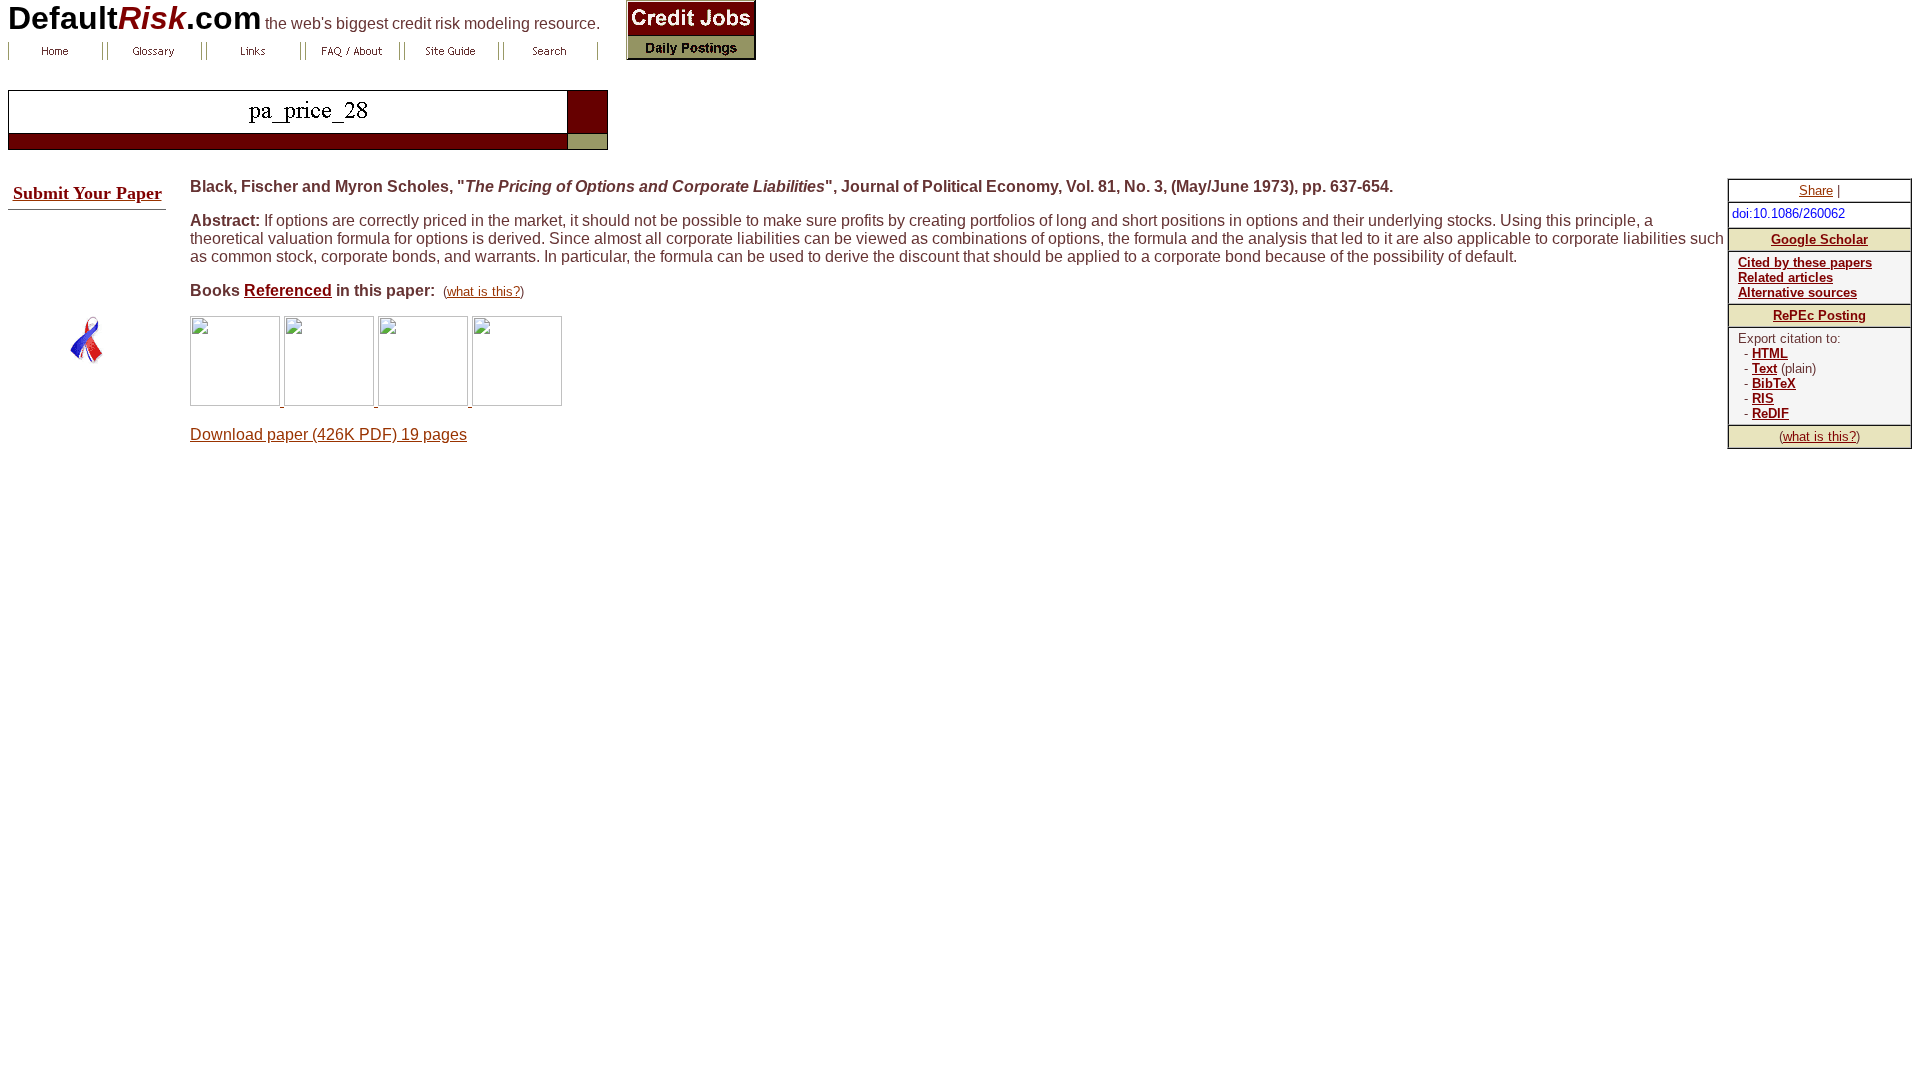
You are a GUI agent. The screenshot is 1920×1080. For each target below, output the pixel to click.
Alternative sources (1797, 292)
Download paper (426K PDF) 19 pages (328, 434)
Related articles (1785, 277)
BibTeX (1774, 383)
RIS (1763, 398)
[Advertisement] (87, 255)
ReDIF (1770, 413)
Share (1816, 190)
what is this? (1819, 436)
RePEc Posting (1819, 315)
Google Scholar (1819, 239)
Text (1764, 368)
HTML (1770, 353)
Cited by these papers (1805, 262)
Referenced (288, 290)
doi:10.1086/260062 (1788, 213)
